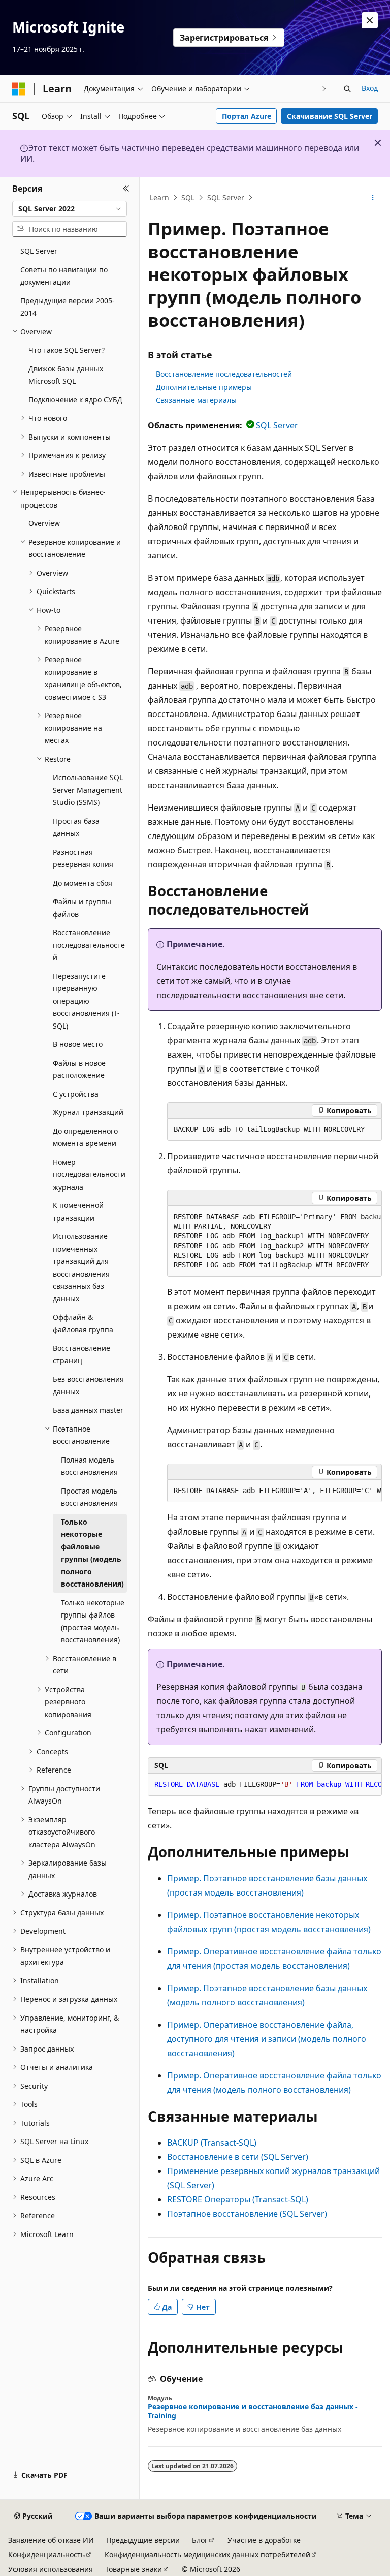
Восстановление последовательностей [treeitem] (89, 945)
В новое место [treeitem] (78, 1044)
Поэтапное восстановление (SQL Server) (247, 2214)
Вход (370, 88)
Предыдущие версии (143, 2540)
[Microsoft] (19, 89)
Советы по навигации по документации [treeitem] (64, 276)
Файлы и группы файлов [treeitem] (82, 908)
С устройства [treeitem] (76, 1094)
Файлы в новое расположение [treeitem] (79, 1069)
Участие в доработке (264, 2540)
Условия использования (51, 2569)
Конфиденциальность (46, 2554)
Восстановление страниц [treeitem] (82, 1354)
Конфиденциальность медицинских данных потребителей (207, 2554)
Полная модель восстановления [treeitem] (89, 1466)
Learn (159, 197)
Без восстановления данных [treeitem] (88, 1385)
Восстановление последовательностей (224, 374)
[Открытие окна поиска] (347, 89)
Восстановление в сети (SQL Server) (238, 2157)
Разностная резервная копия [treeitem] (83, 858)
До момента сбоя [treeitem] (83, 883)
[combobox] (70, 209)
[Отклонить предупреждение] (370, 20)
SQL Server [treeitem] (39, 251)
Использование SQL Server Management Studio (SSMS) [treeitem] (88, 790)
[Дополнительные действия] (373, 198)
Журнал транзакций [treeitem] (88, 1112)
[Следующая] (324, 89)
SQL (188, 197)
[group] (274, 1241)
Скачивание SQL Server (330, 116)
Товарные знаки (134, 2569)
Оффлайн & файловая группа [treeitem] (83, 1323)
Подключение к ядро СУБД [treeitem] (75, 400)
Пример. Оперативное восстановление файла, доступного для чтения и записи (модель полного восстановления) (267, 2039)
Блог (200, 2540)
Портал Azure (247, 116)
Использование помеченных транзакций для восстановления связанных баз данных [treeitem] (81, 1267)
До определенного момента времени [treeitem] (85, 1137)
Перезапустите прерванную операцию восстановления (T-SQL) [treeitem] (86, 1001)
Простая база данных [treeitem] (76, 827)
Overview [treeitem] (44, 523)
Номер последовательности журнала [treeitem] (89, 1174)
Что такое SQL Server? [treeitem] (67, 350)
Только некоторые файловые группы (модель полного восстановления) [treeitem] (92, 1553)
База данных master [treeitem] (88, 1410)
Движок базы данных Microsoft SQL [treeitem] (66, 375)
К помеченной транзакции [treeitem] (78, 1212)
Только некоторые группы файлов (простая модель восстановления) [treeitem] (93, 1621)
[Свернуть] (126, 189)
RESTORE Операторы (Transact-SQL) (238, 2199)
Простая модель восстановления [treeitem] (89, 1497)
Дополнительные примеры (204, 387)
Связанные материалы (196, 400)
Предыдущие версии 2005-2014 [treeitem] (68, 307)
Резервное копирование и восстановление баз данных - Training (253, 2411)
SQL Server (226, 197)
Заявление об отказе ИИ (51, 2540)
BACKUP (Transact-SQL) (212, 2143)
